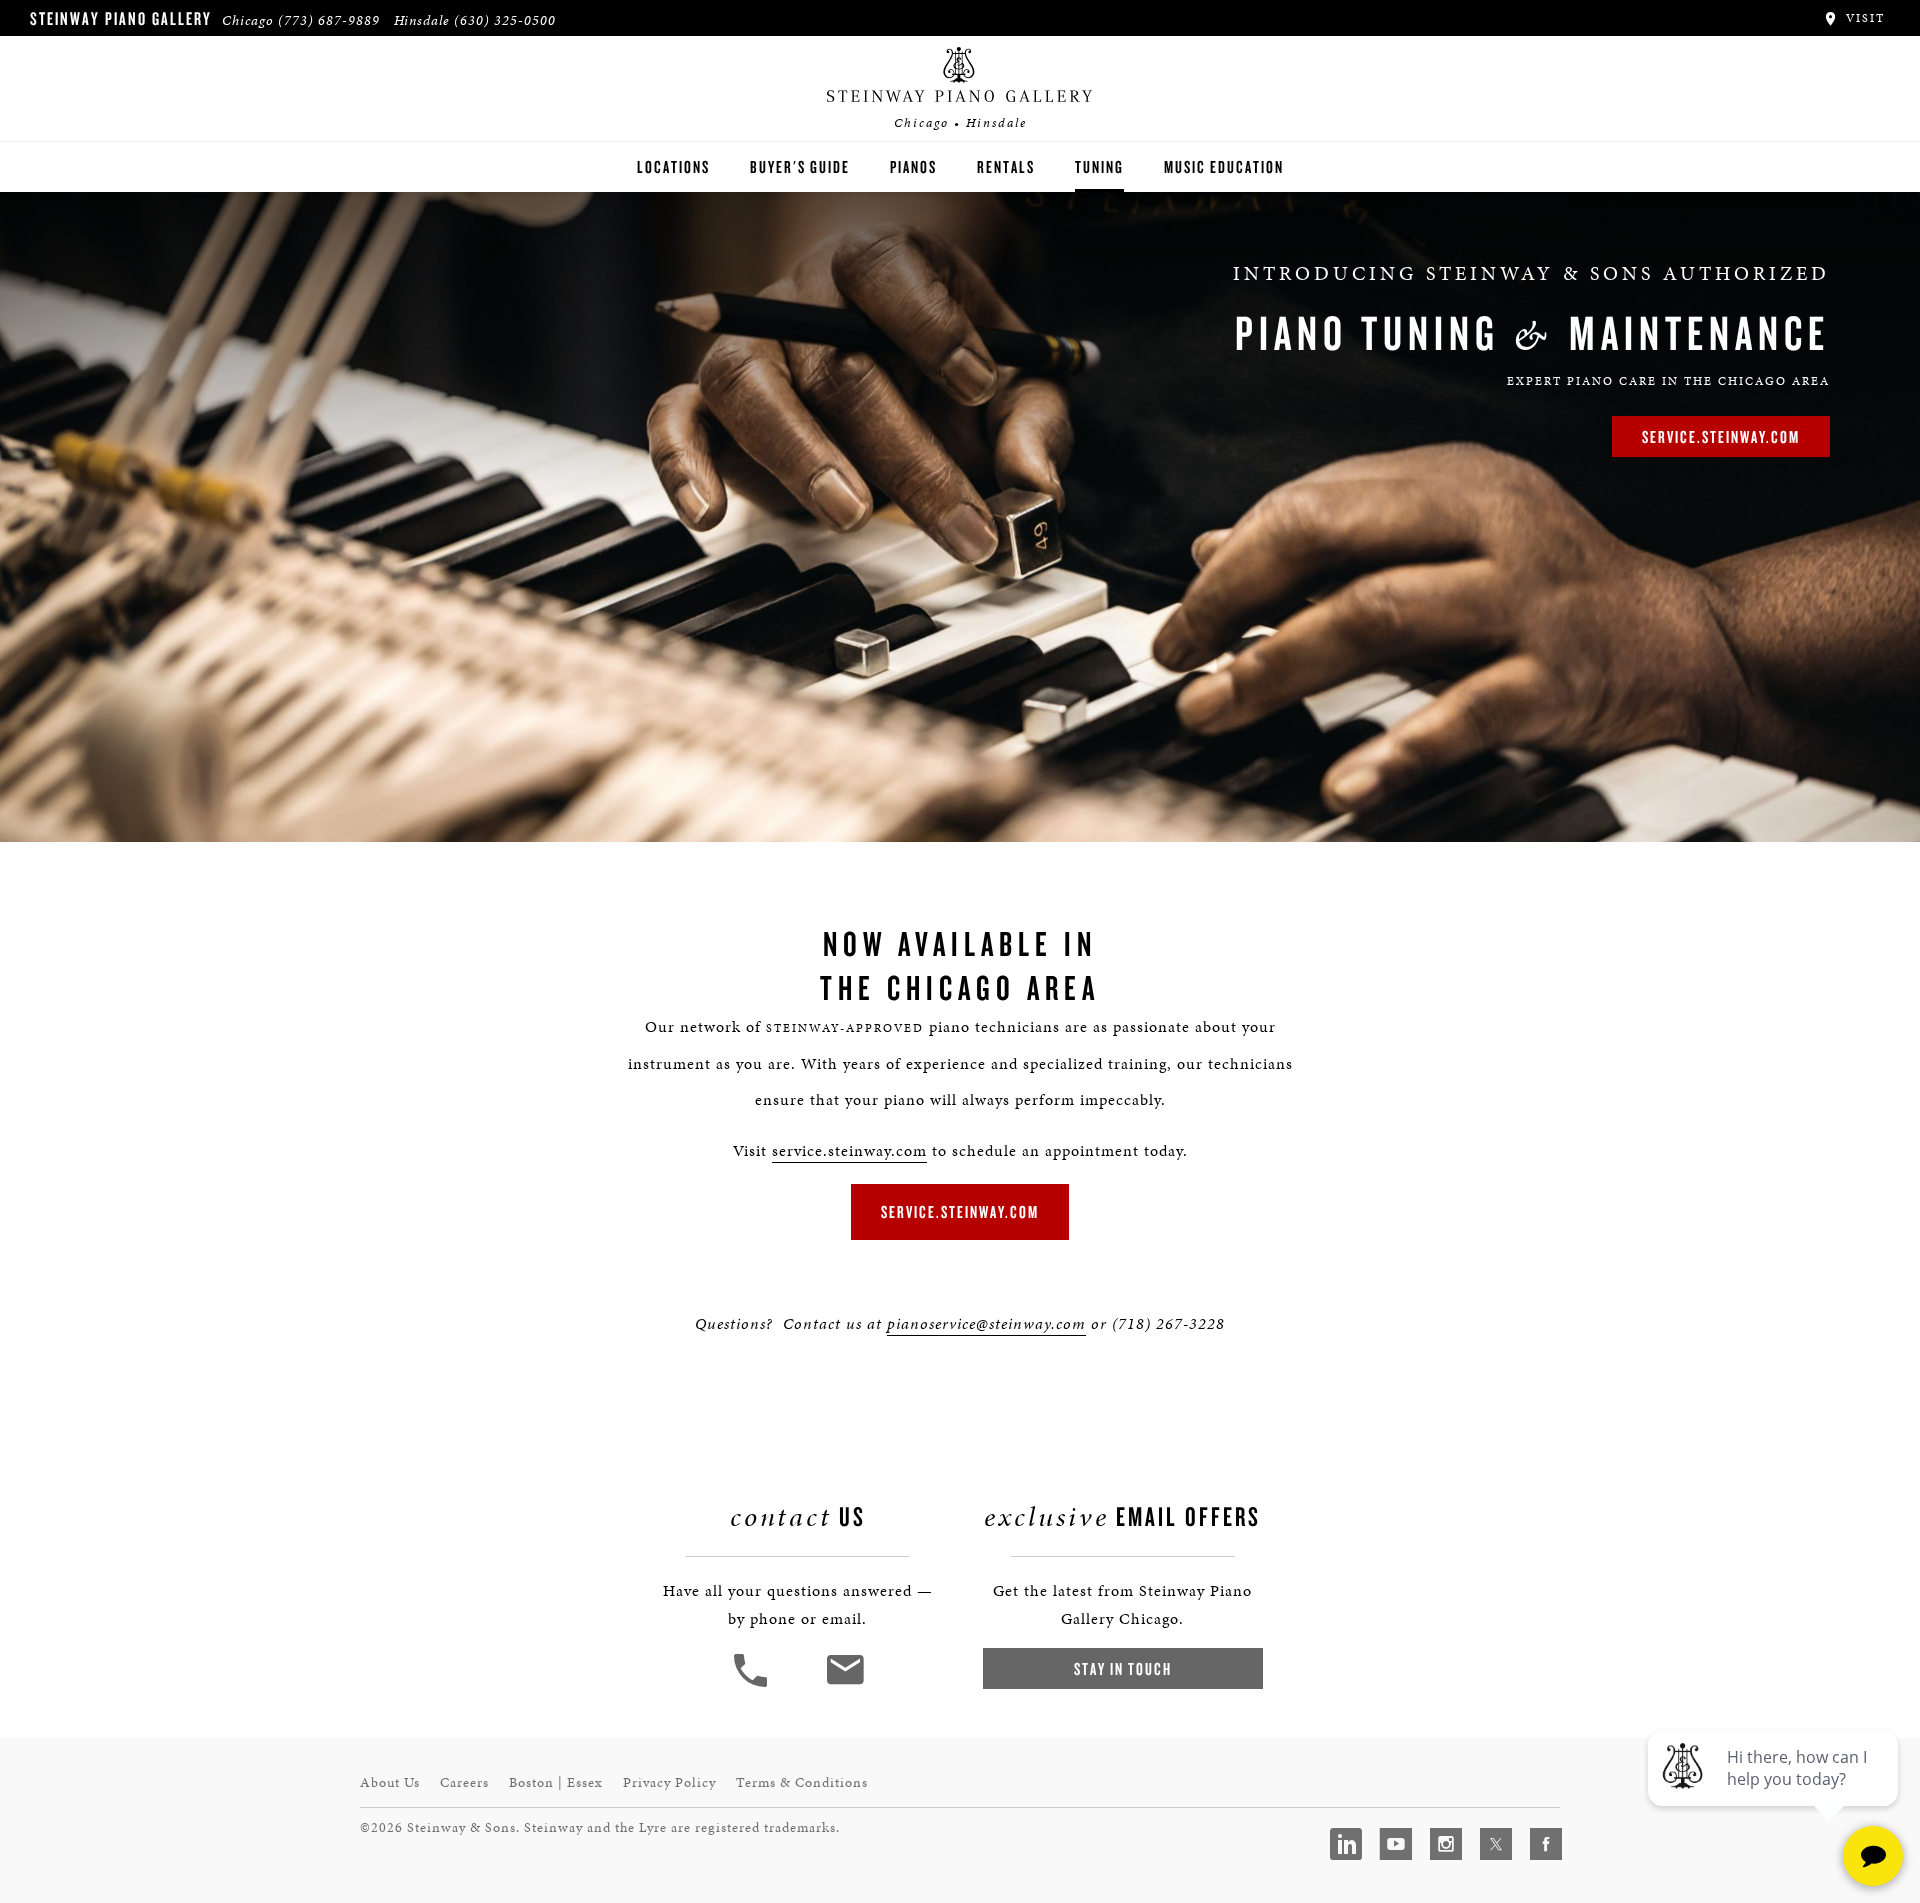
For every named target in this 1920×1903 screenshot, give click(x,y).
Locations (673, 166)
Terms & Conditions (802, 1782)
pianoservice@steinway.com (986, 1323)
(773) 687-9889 (329, 20)
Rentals (1006, 166)
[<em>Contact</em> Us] (844, 1684)
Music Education (1224, 166)
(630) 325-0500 (505, 20)
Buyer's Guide (800, 166)
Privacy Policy (669, 1782)
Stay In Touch (1123, 1668)
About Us (390, 1782)
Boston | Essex (556, 1782)
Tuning (1099, 166)
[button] (753, 1684)
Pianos (913, 166)
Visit (1863, 18)
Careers (464, 1782)
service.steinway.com (1721, 436)
